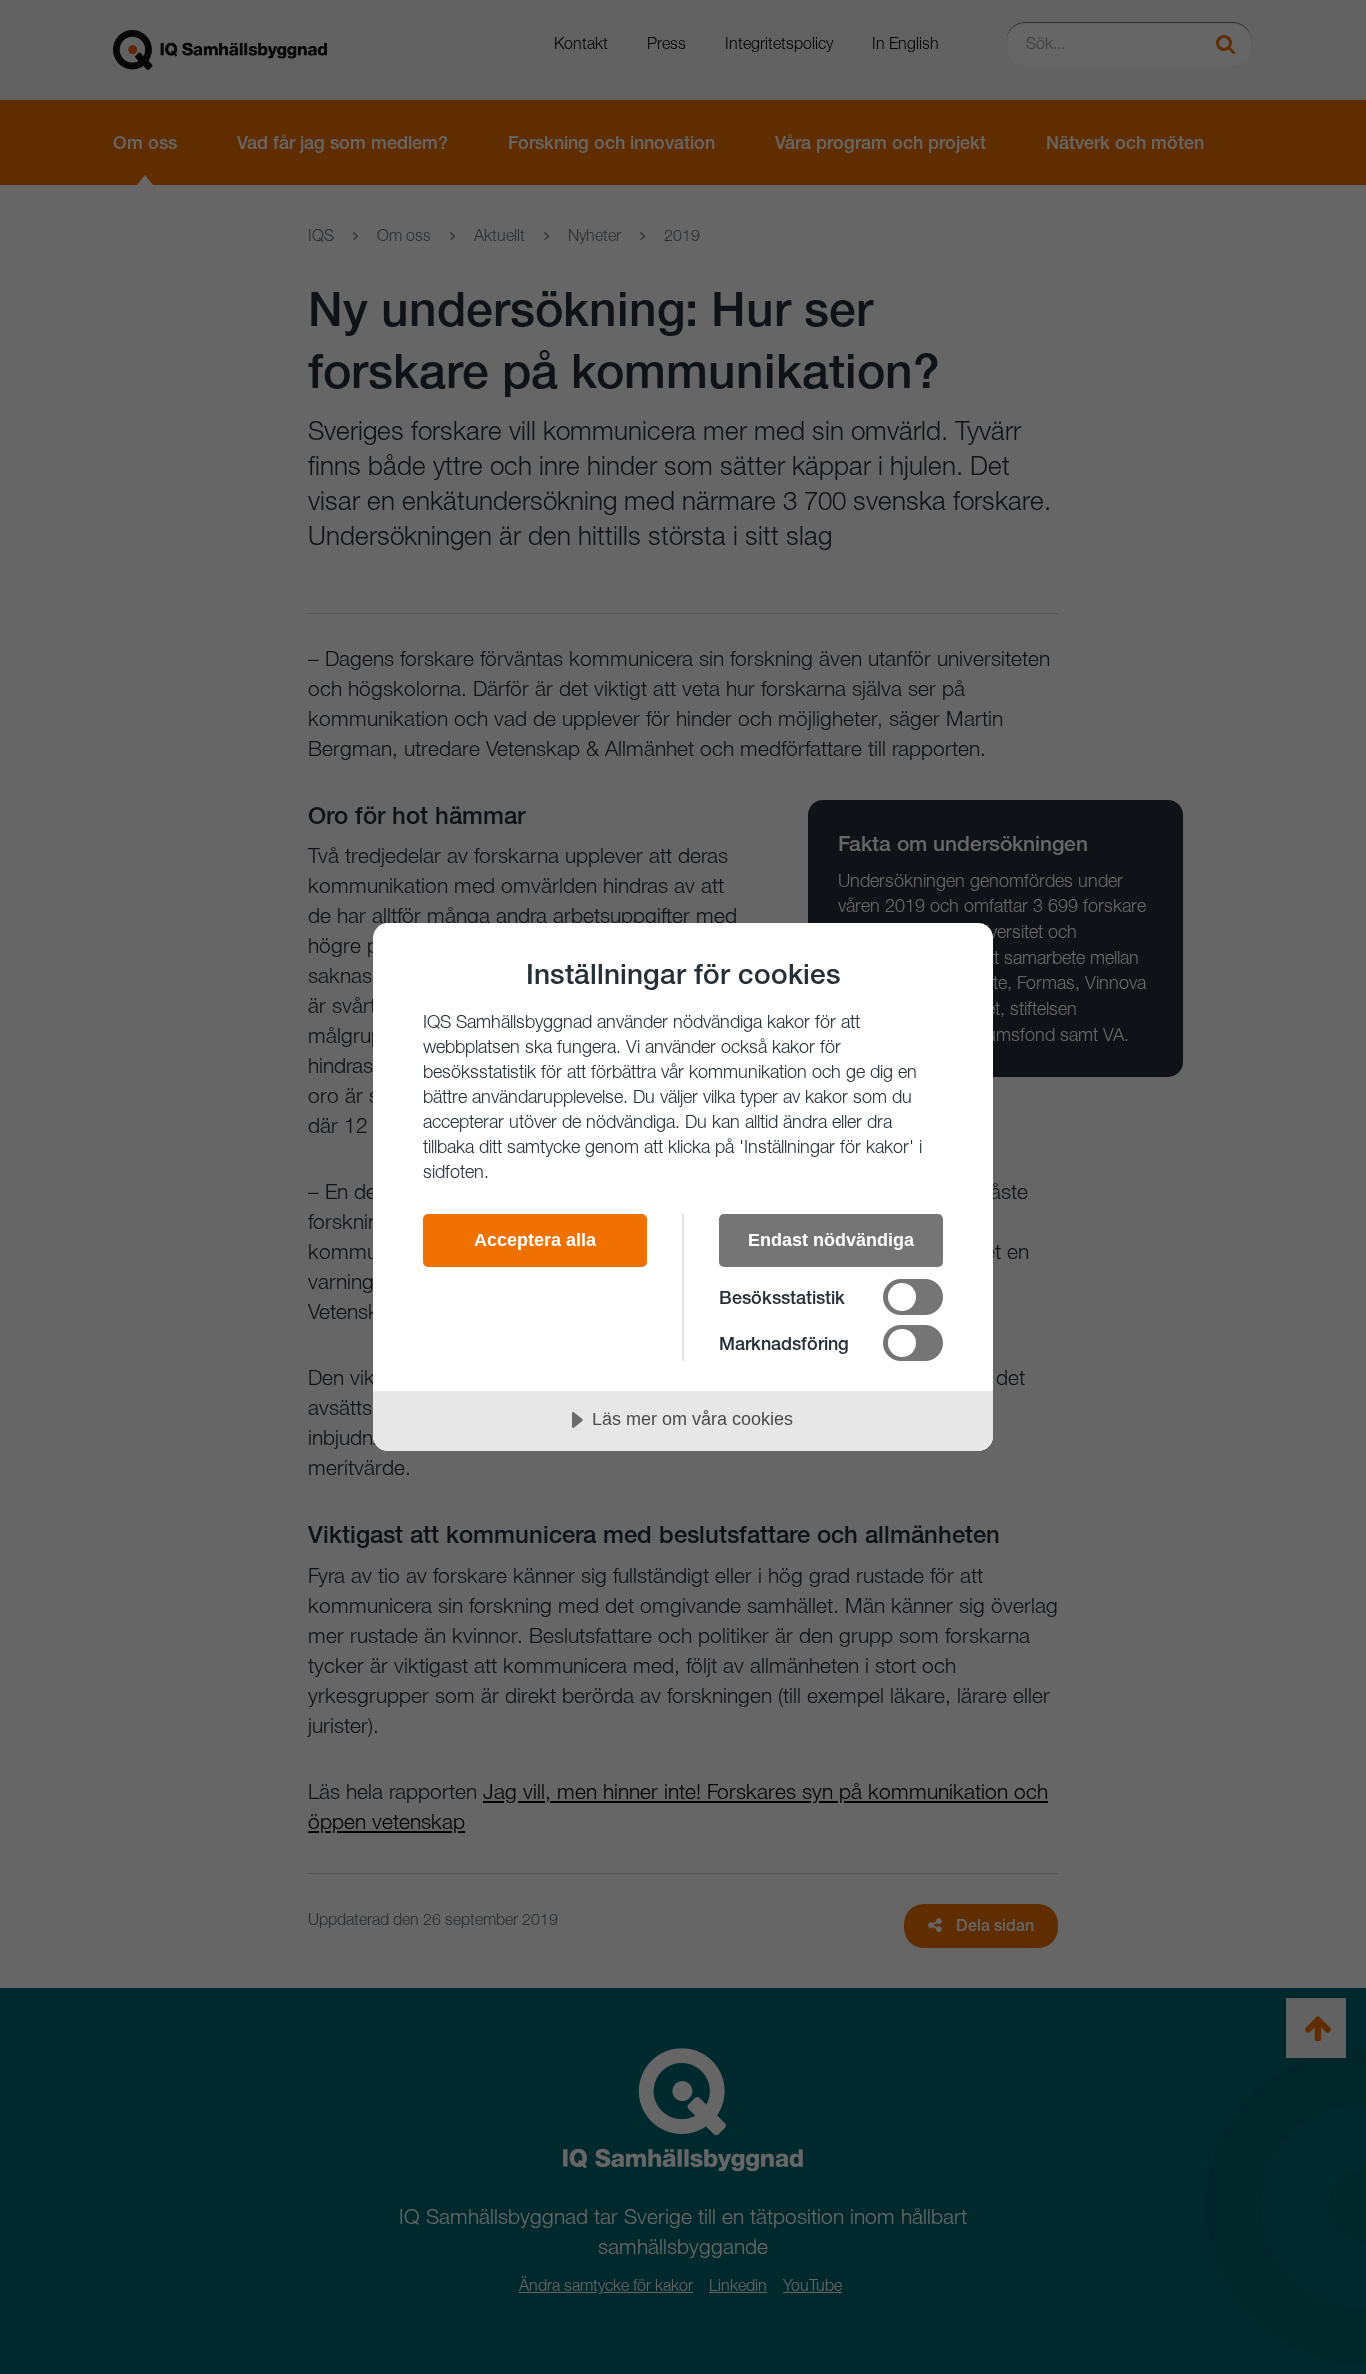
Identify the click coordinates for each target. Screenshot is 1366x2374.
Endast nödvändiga (831, 1240)
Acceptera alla (535, 1240)
